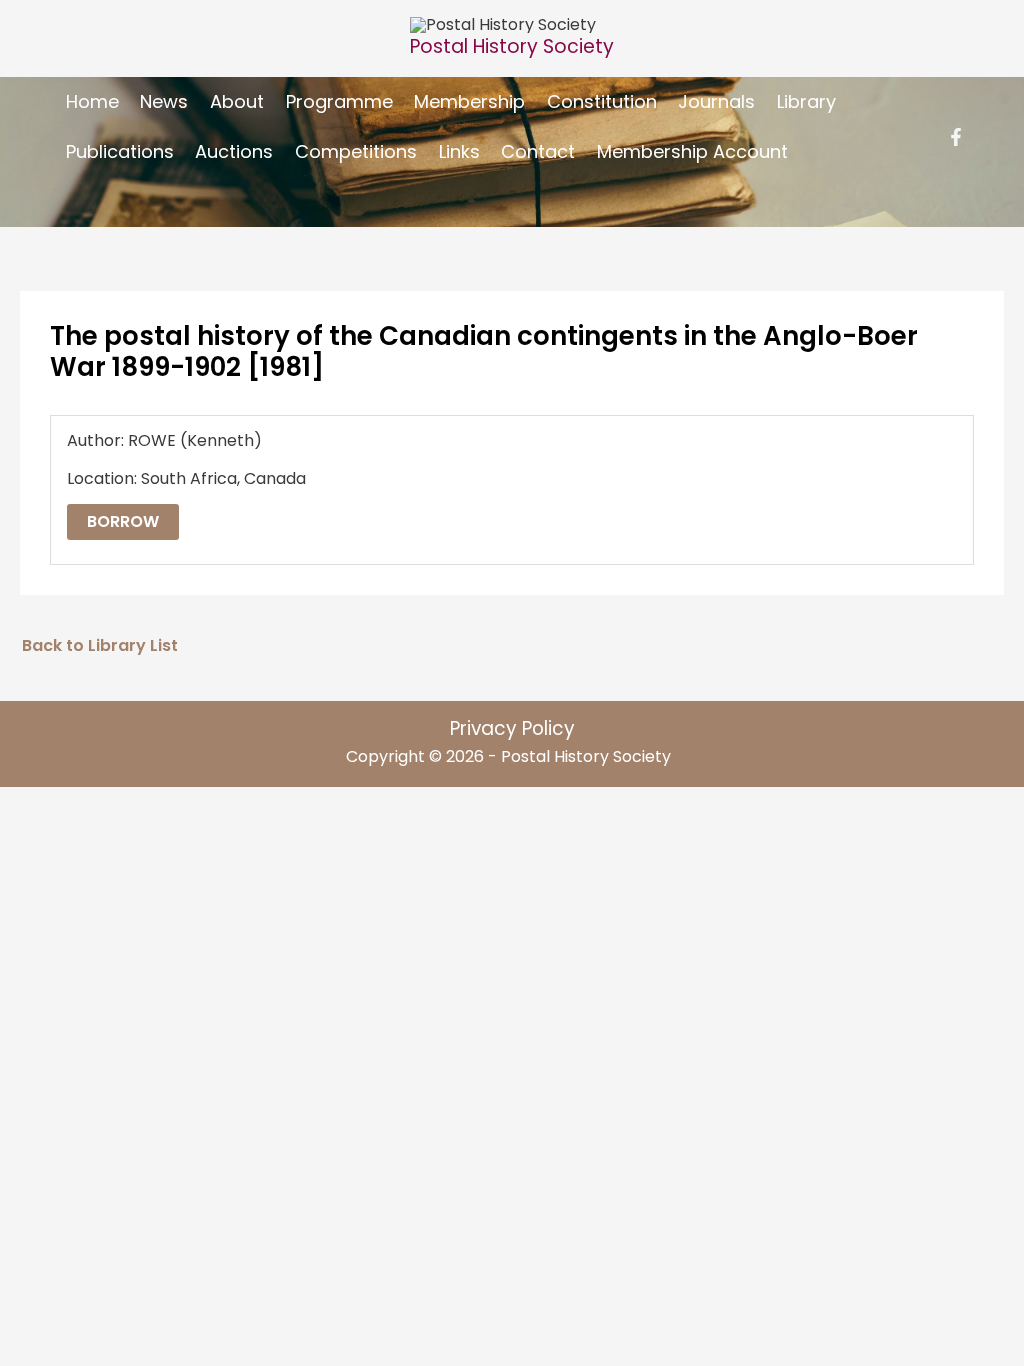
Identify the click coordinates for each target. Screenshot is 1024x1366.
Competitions (356, 151)
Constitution (602, 101)
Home (92, 101)
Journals (716, 101)
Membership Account (692, 151)
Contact (538, 151)
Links (459, 151)
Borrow (123, 521)
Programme (339, 101)
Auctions (234, 151)
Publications (120, 151)
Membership (469, 101)
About (237, 101)
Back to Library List (100, 645)
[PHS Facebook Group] (956, 137)
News (164, 101)
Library (806, 101)
